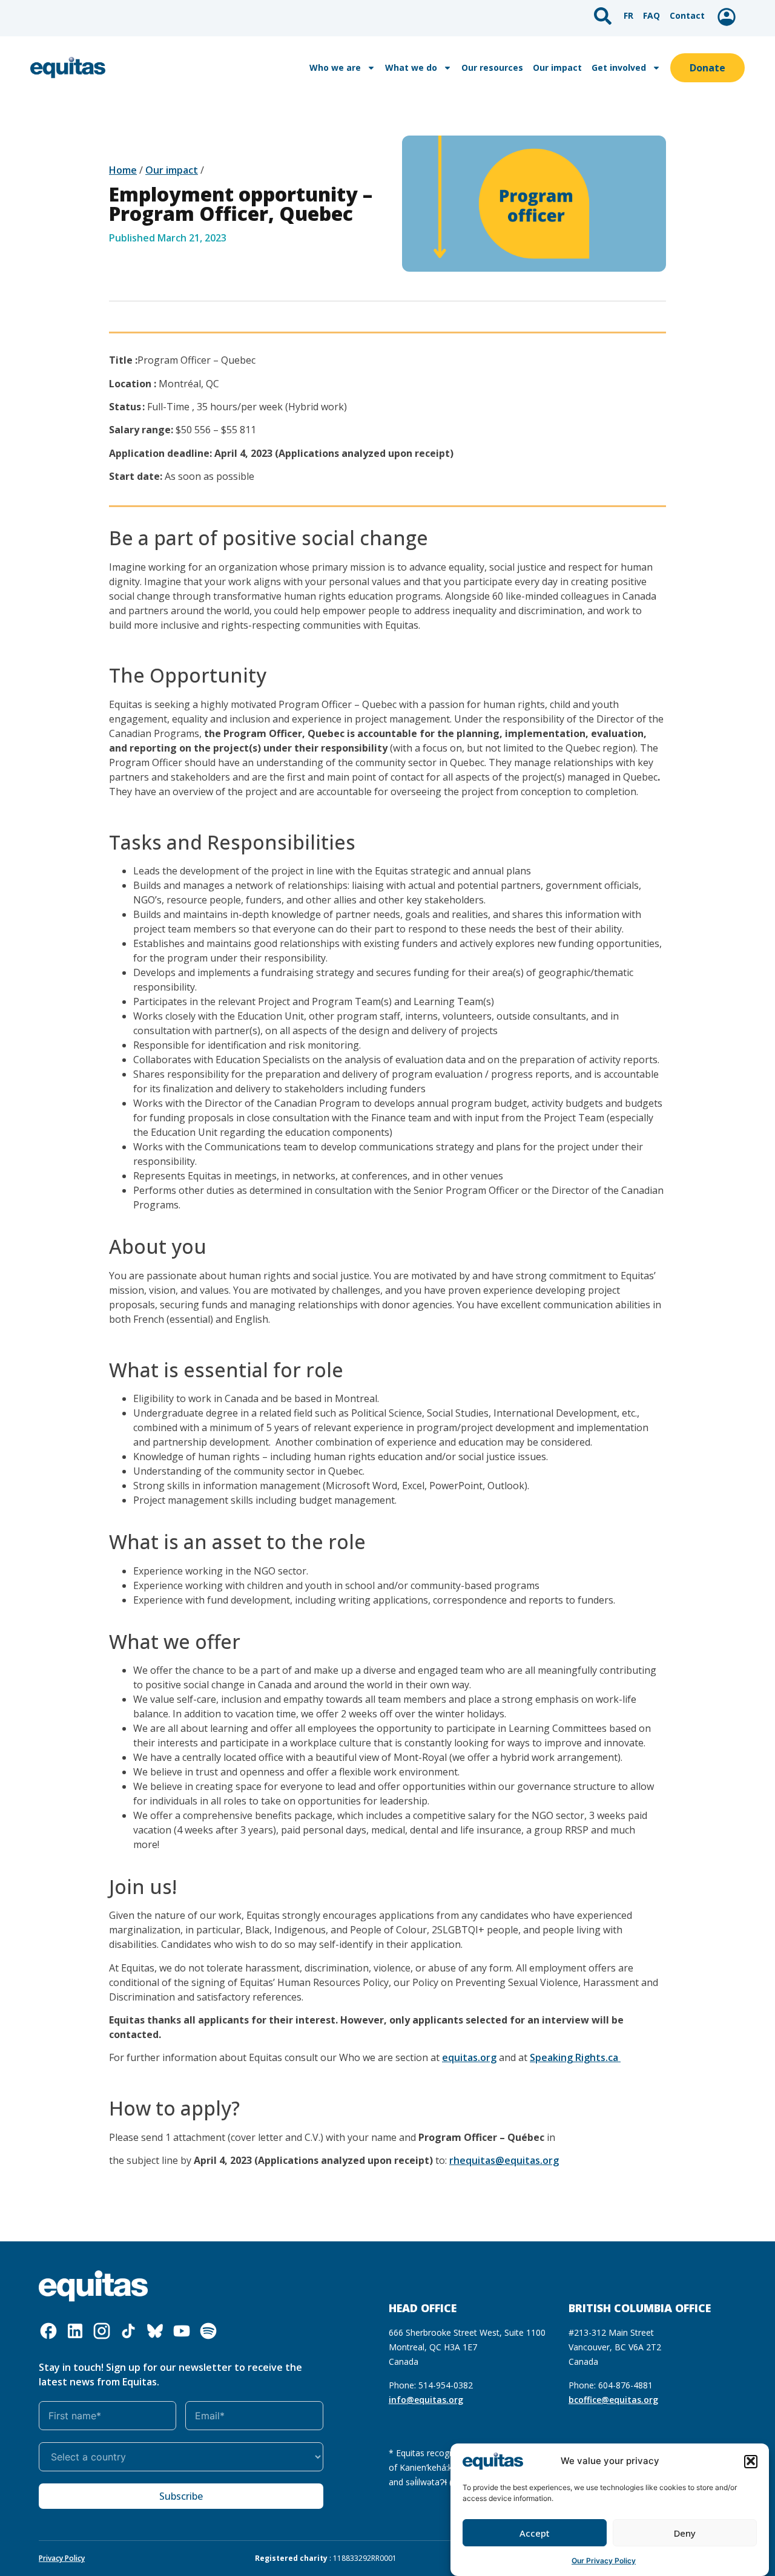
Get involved (619, 67)
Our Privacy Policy (604, 2561)
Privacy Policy (62, 2558)
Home (123, 170)
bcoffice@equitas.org (613, 2400)
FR (628, 15)
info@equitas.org (426, 2400)
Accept (535, 2533)
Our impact (557, 67)
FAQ (651, 15)
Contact (687, 15)
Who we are (335, 67)
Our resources (492, 67)
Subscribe (181, 2496)
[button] (751, 2461)
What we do (411, 67)
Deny (685, 2533)
